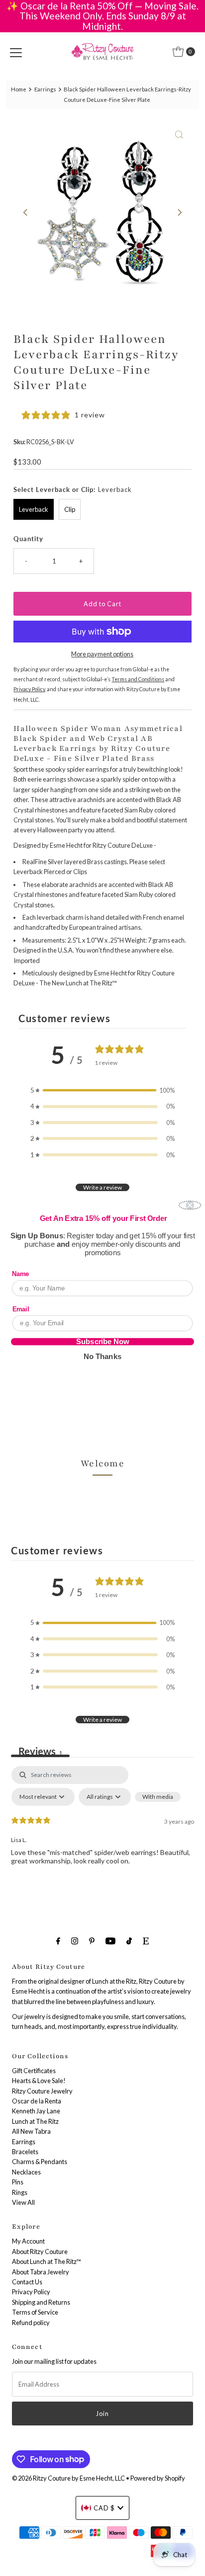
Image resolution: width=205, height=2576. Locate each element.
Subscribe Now (102, 1342)
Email (21, 1309)
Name (21, 1274)
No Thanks (102, 1357)
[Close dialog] (190, 1205)
